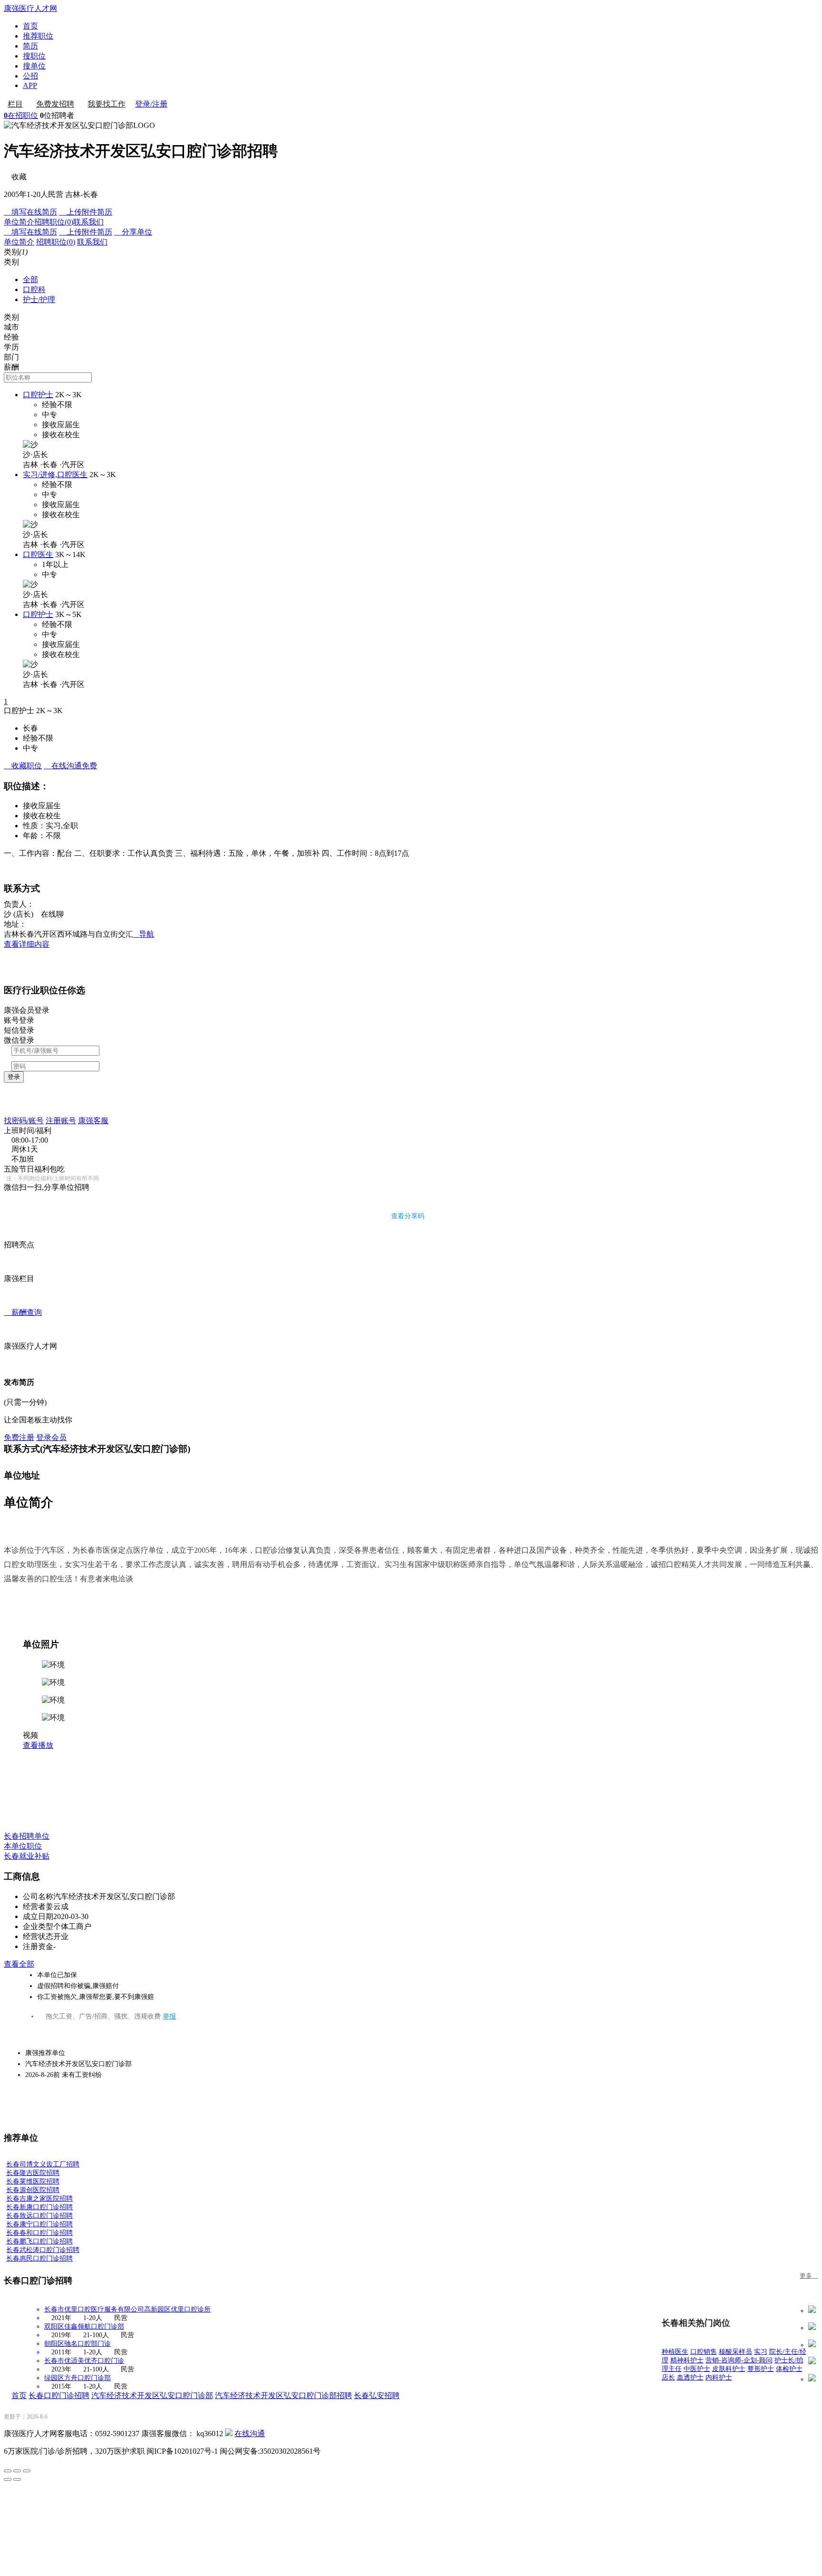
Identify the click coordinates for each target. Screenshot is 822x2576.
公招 (30, 76)
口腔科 (34, 289)
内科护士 (719, 2377)
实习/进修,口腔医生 (55, 475)
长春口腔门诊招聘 (59, 2395)
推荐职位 (38, 36)
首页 (30, 26)
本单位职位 (23, 1846)
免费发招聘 (55, 104)
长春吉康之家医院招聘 (39, 2199)
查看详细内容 (27, 944)
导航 (144, 934)
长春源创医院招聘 (33, 2190)
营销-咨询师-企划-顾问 (739, 2360)
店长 (668, 2377)
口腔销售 (704, 2352)
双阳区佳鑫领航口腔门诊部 (84, 2326)
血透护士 (690, 2377)
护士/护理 (39, 299)
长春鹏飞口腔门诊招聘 (39, 2241)
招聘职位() (54, 222)
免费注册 (19, 1437)
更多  (809, 2276)
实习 (761, 2352)
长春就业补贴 (27, 1856)
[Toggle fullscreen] (17, 2471)
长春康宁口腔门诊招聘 (39, 2224)
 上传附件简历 (86, 212)
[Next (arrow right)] (17, 2479)
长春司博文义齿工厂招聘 (43, 2164)
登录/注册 (151, 104)
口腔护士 (38, 395)
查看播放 (38, 1745)
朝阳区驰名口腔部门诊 (78, 2344)
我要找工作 (107, 104)
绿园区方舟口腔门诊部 (78, 2378)
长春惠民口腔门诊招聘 (39, 2258)
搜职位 (34, 56)
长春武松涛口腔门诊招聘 (43, 2250)
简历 (30, 46)
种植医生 (675, 2352)
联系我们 (88, 222)
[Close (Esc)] (8, 2471)
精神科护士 (687, 2360)
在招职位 (21, 115)
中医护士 (697, 2369)
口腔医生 (38, 554)
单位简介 (19, 222)
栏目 (15, 104)
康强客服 (93, 1121)
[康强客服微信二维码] (229, 2434)
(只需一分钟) (25, 1402)
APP (30, 85)
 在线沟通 (70, 766)
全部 (30, 279)
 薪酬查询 (23, 1312)
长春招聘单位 (27, 1836)
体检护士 (789, 2369)
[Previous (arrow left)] (8, 2479)
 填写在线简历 (30, 212)
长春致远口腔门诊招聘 (39, 2216)
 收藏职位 (23, 766)
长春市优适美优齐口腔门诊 (84, 2361)
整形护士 (761, 2369)
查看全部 (19, 1964)
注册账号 (61, 1121)
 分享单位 (133, 232)
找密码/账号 (24, 1121)
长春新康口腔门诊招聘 (39, 2207)
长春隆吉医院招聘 (33, 2173)
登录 (14, 1077)
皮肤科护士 (729, 2369)
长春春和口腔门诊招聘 (39, 2233)
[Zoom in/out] (27, 2471)
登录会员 (51, 1437)
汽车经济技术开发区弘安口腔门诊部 (152, 2395)
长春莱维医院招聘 (33, 2181)
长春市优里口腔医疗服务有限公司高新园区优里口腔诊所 (127, 2309)
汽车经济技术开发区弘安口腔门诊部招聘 (284, 2395)
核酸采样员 (735, 2352)
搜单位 (34, 66)
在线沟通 (250, 2434)
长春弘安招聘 (377, 2395)
